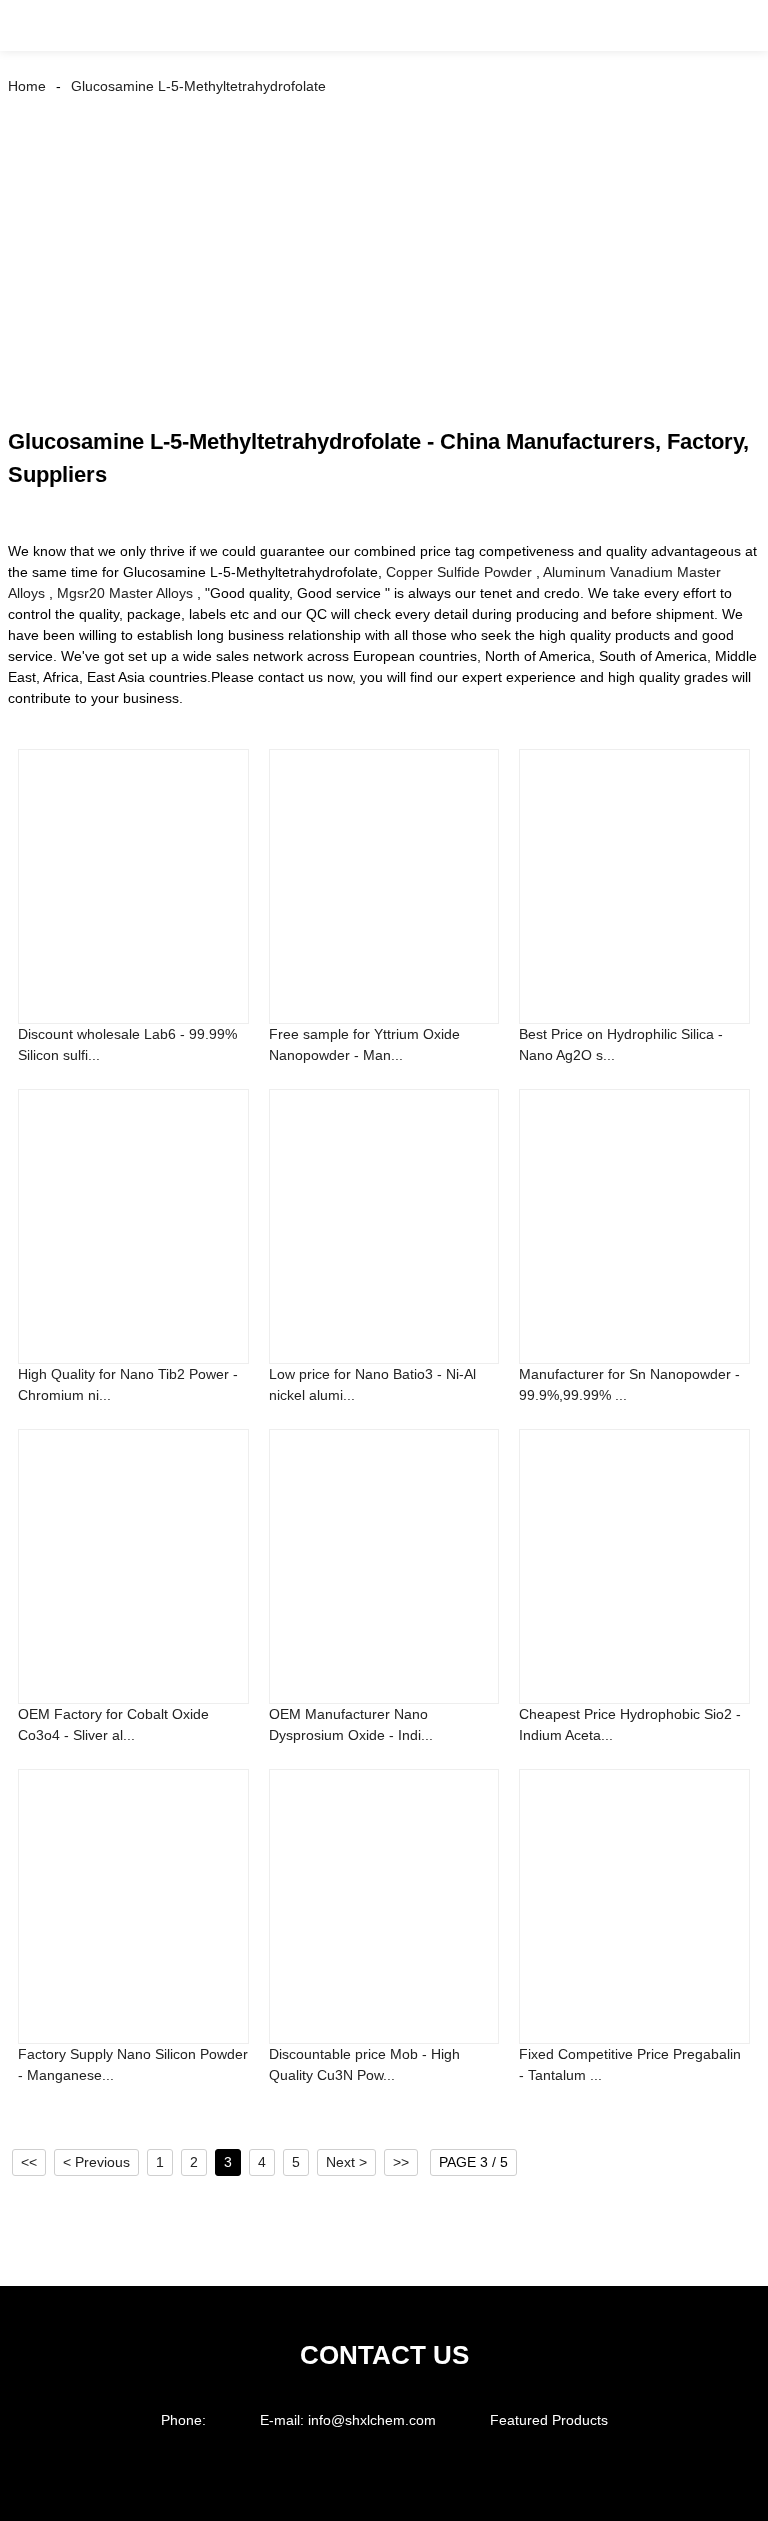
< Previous (96, 2162)
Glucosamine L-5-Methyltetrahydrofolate (198, 86)
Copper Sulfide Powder (459, 572)
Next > (346, 2162)
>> (401, 2162)
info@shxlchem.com (372, 2420)
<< (29, 2162)
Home (27, 86)
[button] (38, 25)
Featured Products (549, 2420)
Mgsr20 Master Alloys (125, 593)
